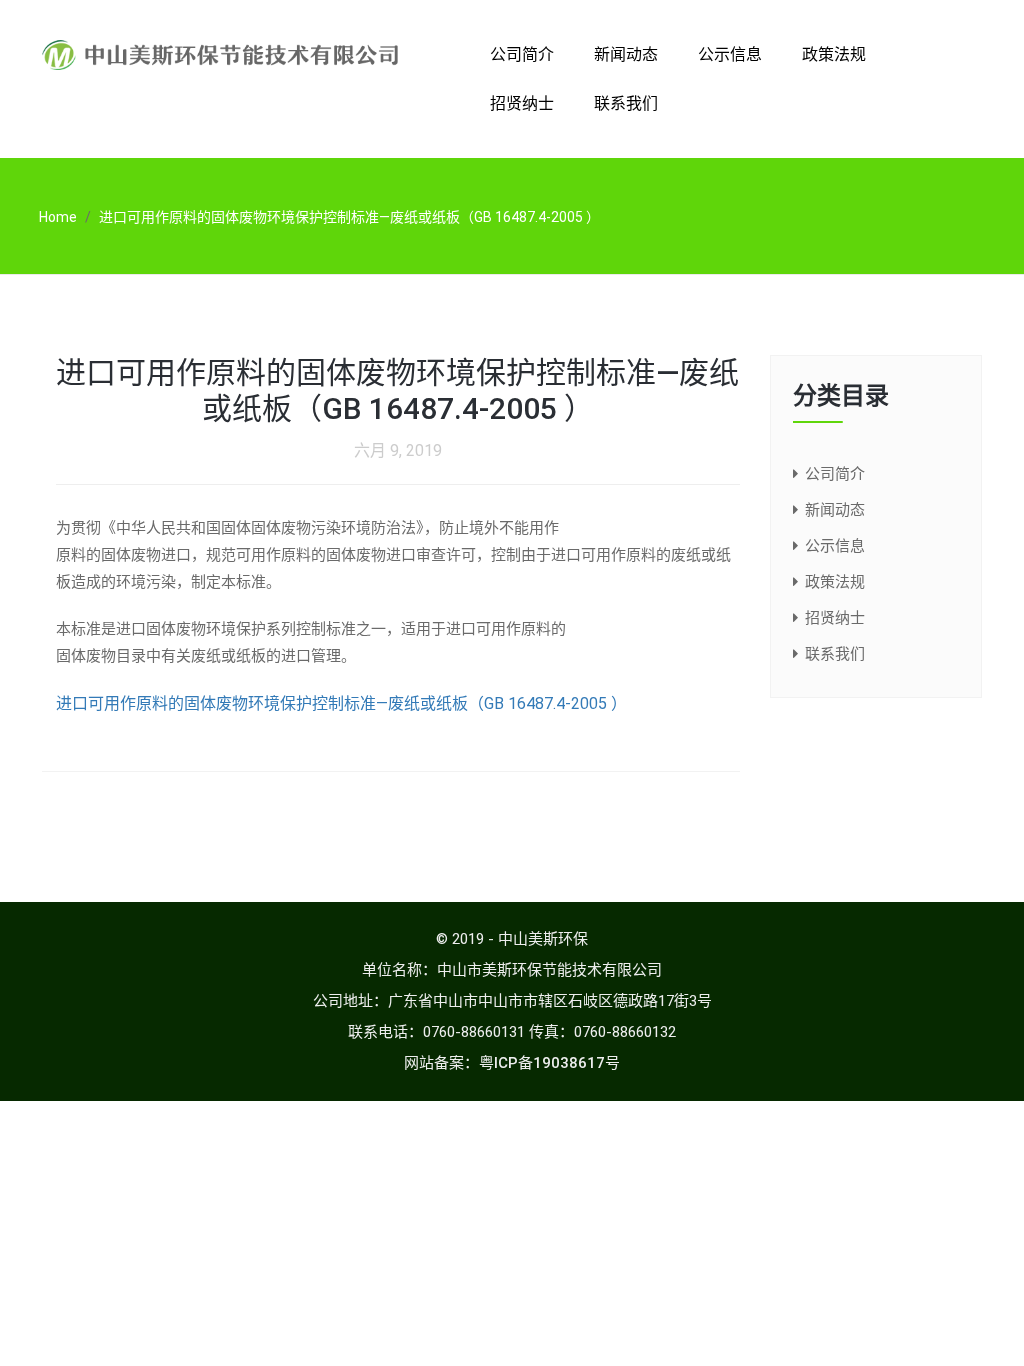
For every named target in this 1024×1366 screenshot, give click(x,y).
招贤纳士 (522, 103)
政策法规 (834, 54)
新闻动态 (626, 54)
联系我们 (626, 103)
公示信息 (730, 54)
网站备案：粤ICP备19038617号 (512, 1063)
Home (58, 217)
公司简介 (522, 54)
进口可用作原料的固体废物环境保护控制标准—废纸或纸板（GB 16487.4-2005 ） (341, 703)
